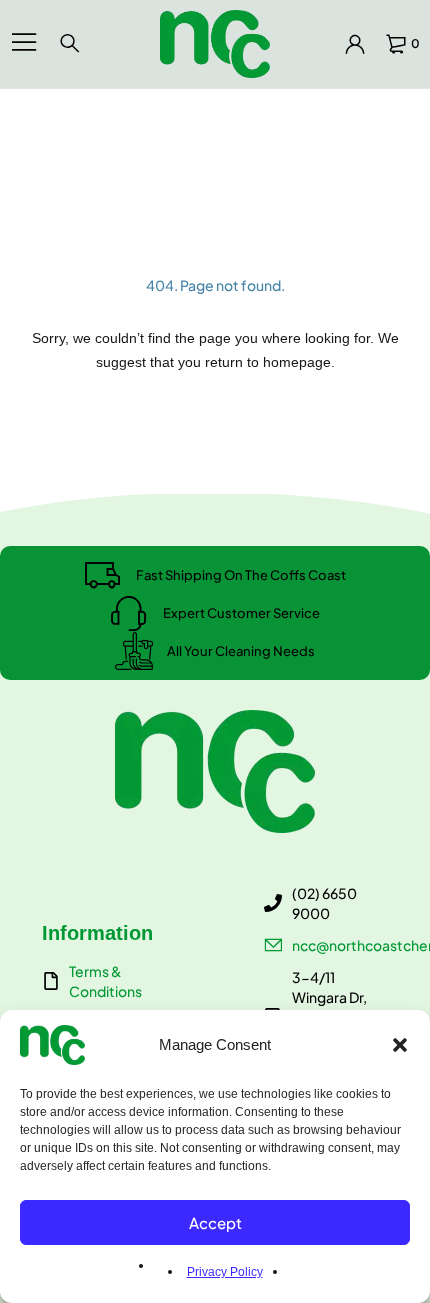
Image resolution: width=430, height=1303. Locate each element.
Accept (215, 1222)
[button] (400, 1045)
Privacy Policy (225, 1272)
